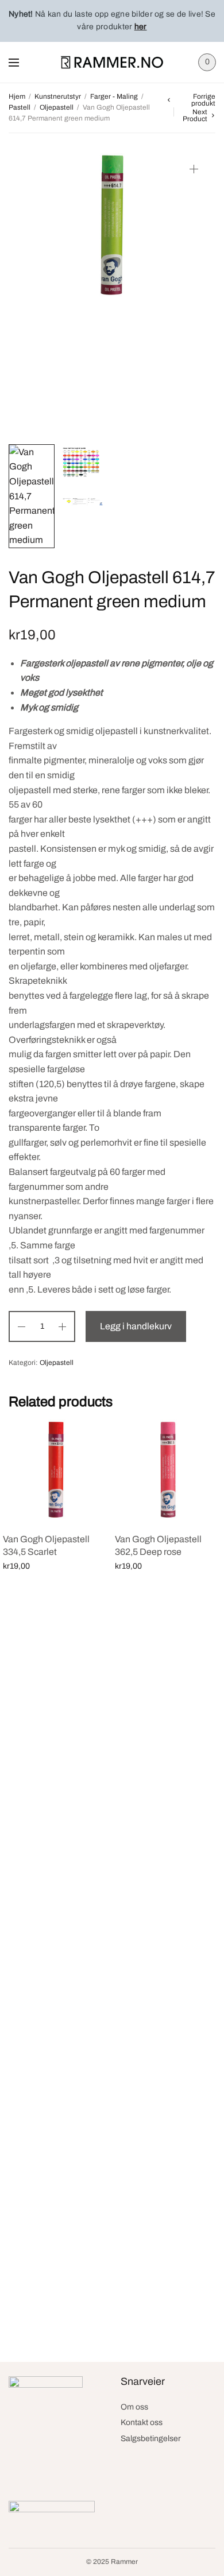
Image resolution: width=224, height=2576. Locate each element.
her (141, 27)
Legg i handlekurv (136, 1326)
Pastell (20, 107)
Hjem (17, 96)
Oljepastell (57, 107)
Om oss (134, 2407)
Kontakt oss (142, 2422)
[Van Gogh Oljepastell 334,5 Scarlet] (56, 1470)
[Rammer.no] (112, 62)
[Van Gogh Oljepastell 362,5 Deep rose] (168, 1470)
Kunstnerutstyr (58, 96)
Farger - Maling (114, 96)
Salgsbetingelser (151, 2439)
